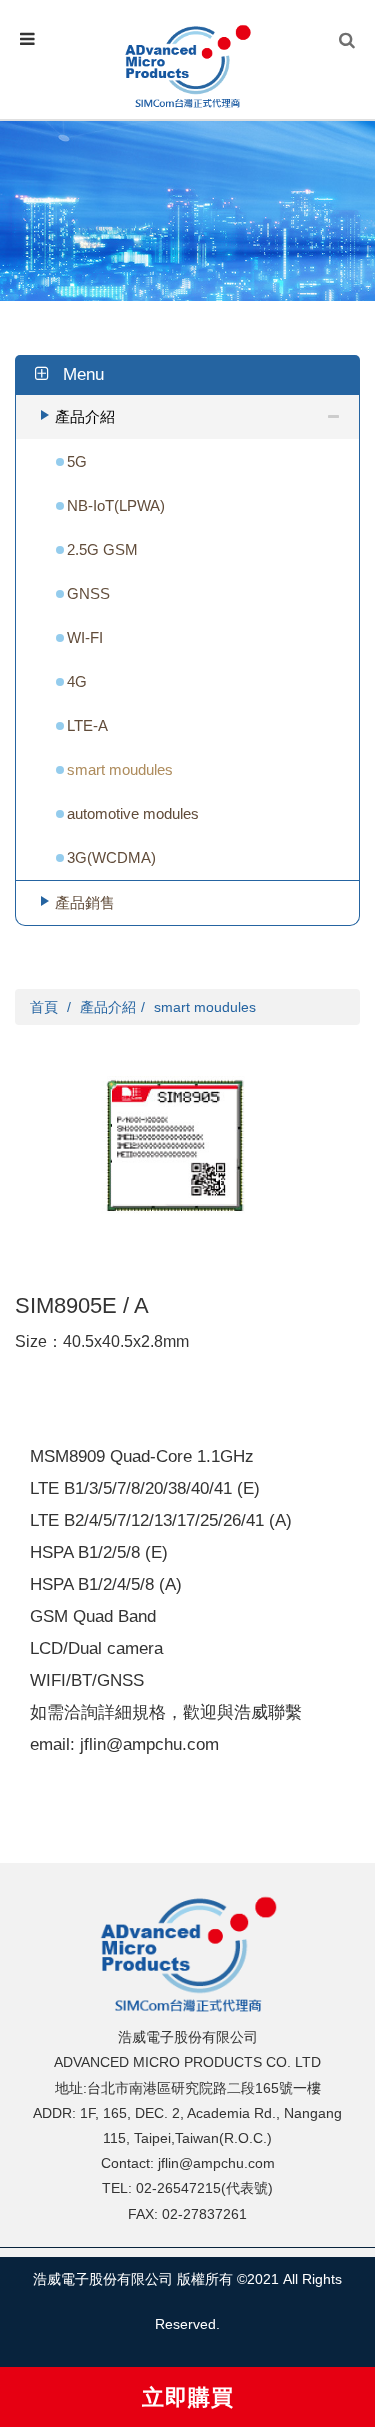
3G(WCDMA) (111, 857)
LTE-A (87, 725)
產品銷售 (85, 902)
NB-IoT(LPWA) (116, 505)
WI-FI (85, 637)
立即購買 (188, 2397)
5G (77, 461)
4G (77, 681)
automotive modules (133, 813)
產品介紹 (85, 416)
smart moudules (120, 769)
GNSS (88, 593)
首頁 (44, 1007)
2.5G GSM (102, 549)
